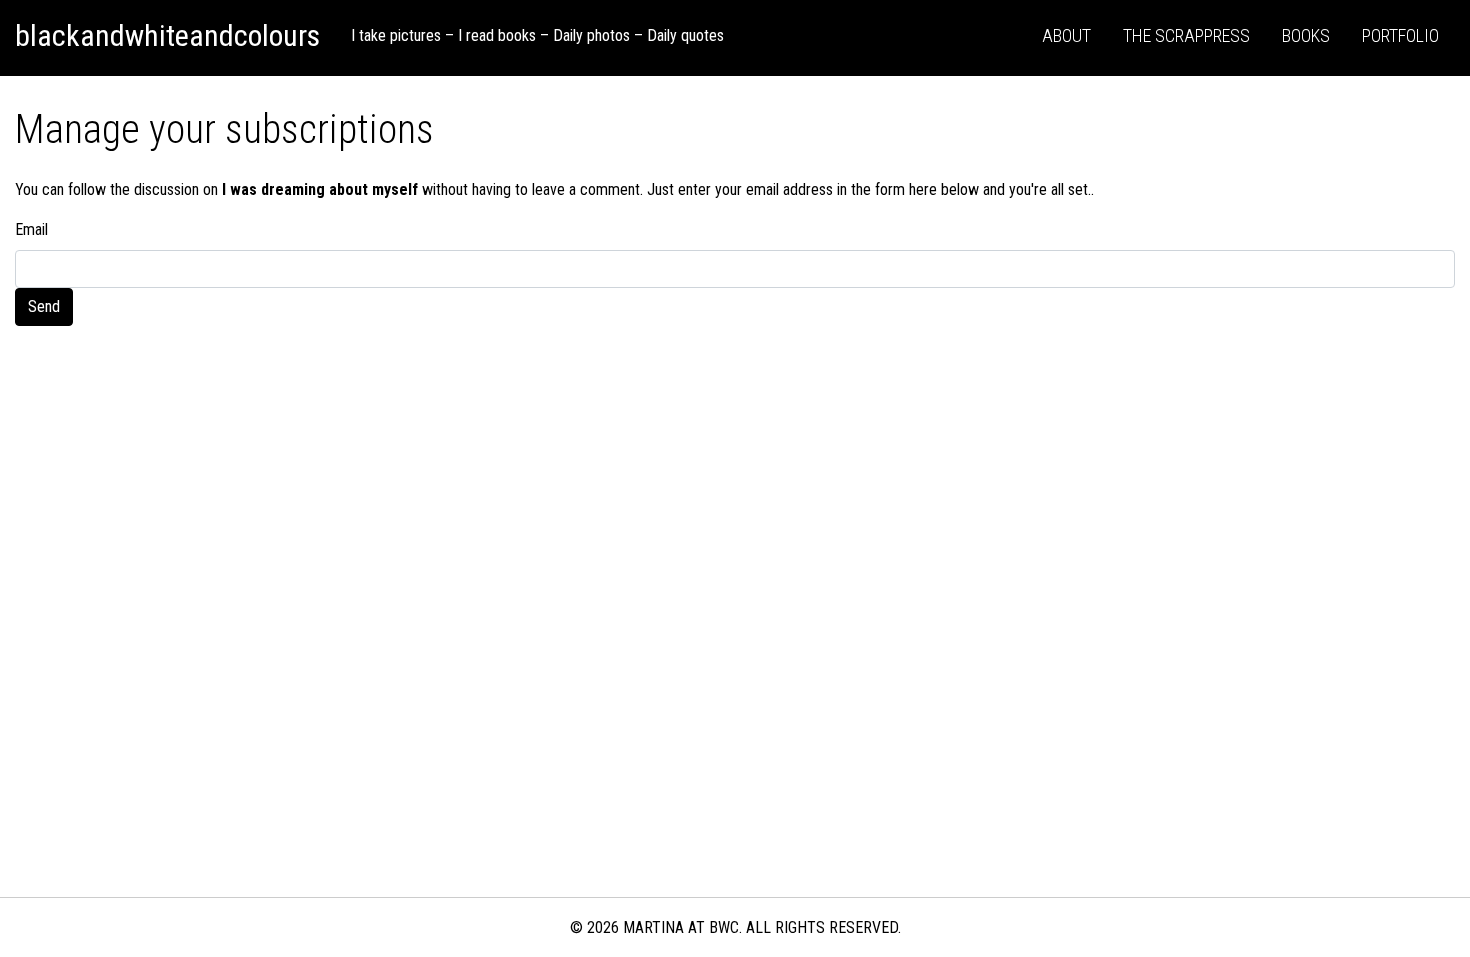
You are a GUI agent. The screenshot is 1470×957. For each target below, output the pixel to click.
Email (31, 229)
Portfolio (1400, 35)
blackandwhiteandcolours (167, 35)
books (1306, 35)
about (1066, 35)
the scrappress (1186, 35)
